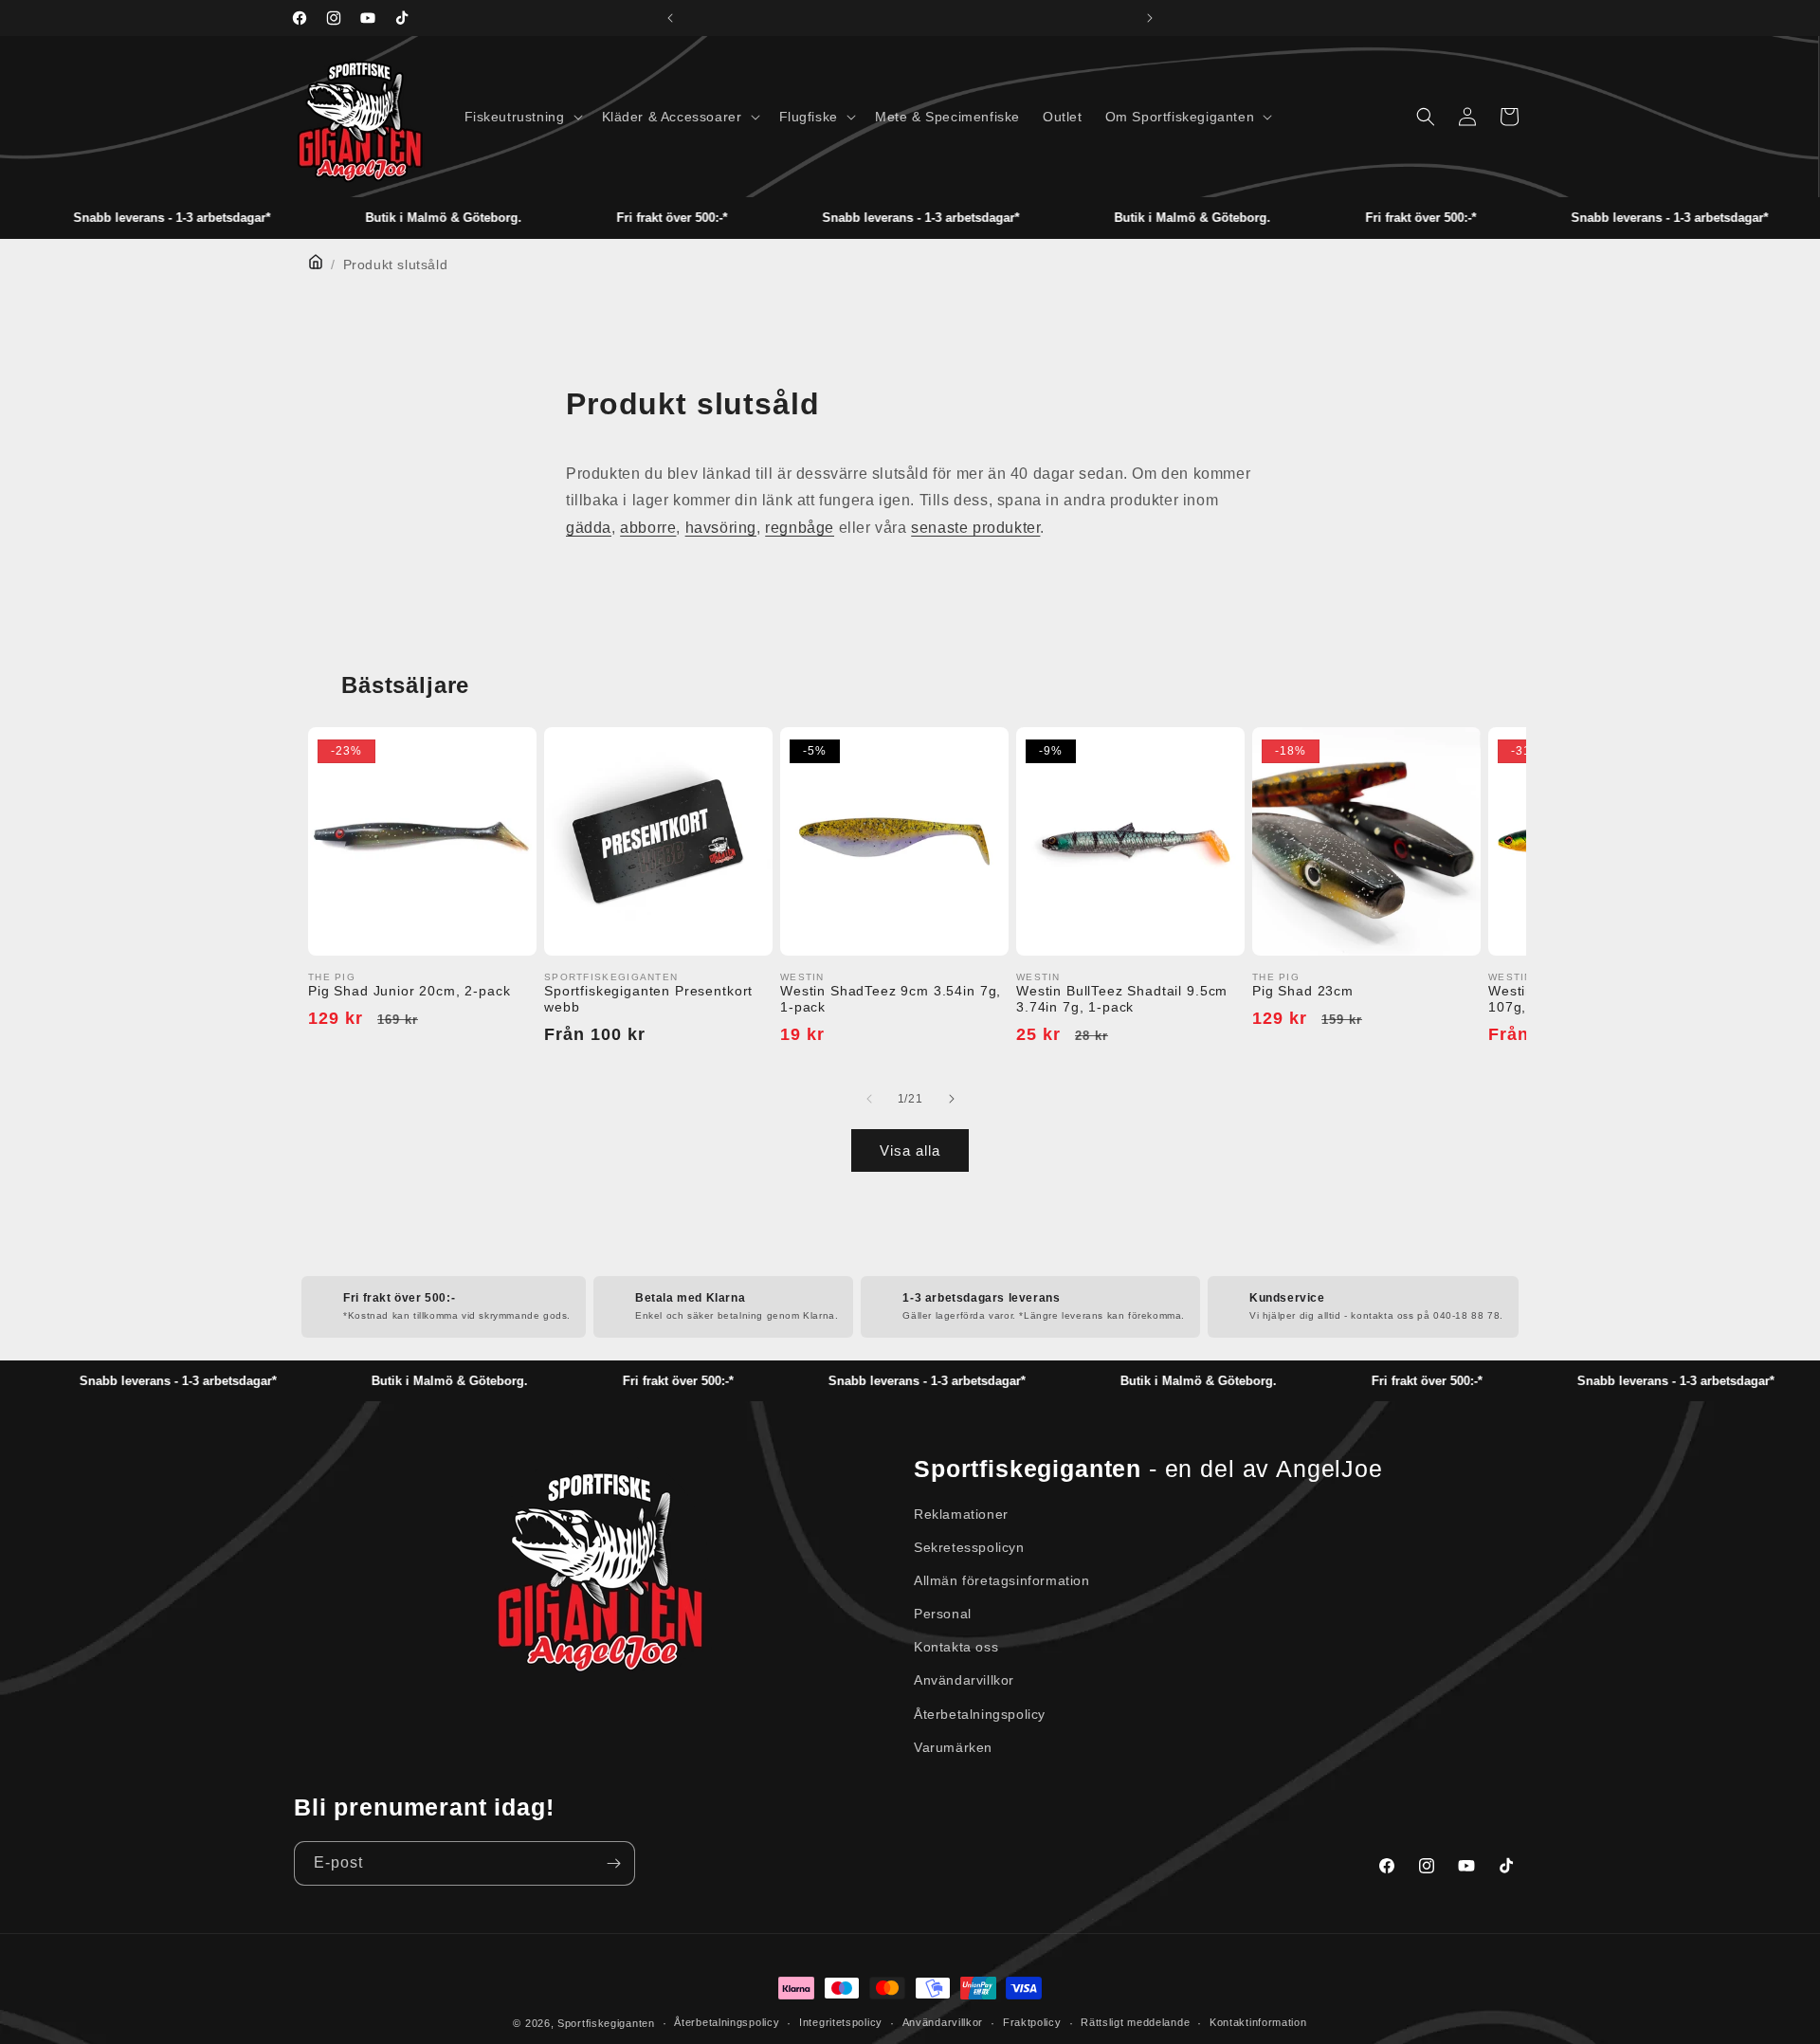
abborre (648, 528)
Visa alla (910, 1150)
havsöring (721, 528)
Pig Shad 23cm (1303, 991)
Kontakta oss (956, 1647)
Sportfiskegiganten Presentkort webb (648, 999)
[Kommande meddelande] (1150, 18)
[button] (522, 117)
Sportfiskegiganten (606, 2023)
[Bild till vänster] (869, 1099)
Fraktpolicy (1032, 2022)
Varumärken (953, 1747)
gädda (589, 528)
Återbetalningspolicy (980, 1714)
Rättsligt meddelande (1135, 2022)
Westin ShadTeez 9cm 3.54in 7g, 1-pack (891, 999)
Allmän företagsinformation (1002, 1580)
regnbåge (800, 528)
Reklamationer (961, 1514)
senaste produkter (975, 528)
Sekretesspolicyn (969, 1547)
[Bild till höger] (951, 1099)
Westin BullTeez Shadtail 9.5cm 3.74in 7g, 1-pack (1122, 999)
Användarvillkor (964, 1680)
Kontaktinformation (1258, 2022)
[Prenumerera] (613, 1863)
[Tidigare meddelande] (670, 18)
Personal (943, 1614)
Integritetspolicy (841, 2022)
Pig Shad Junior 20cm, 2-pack (409, 991)
